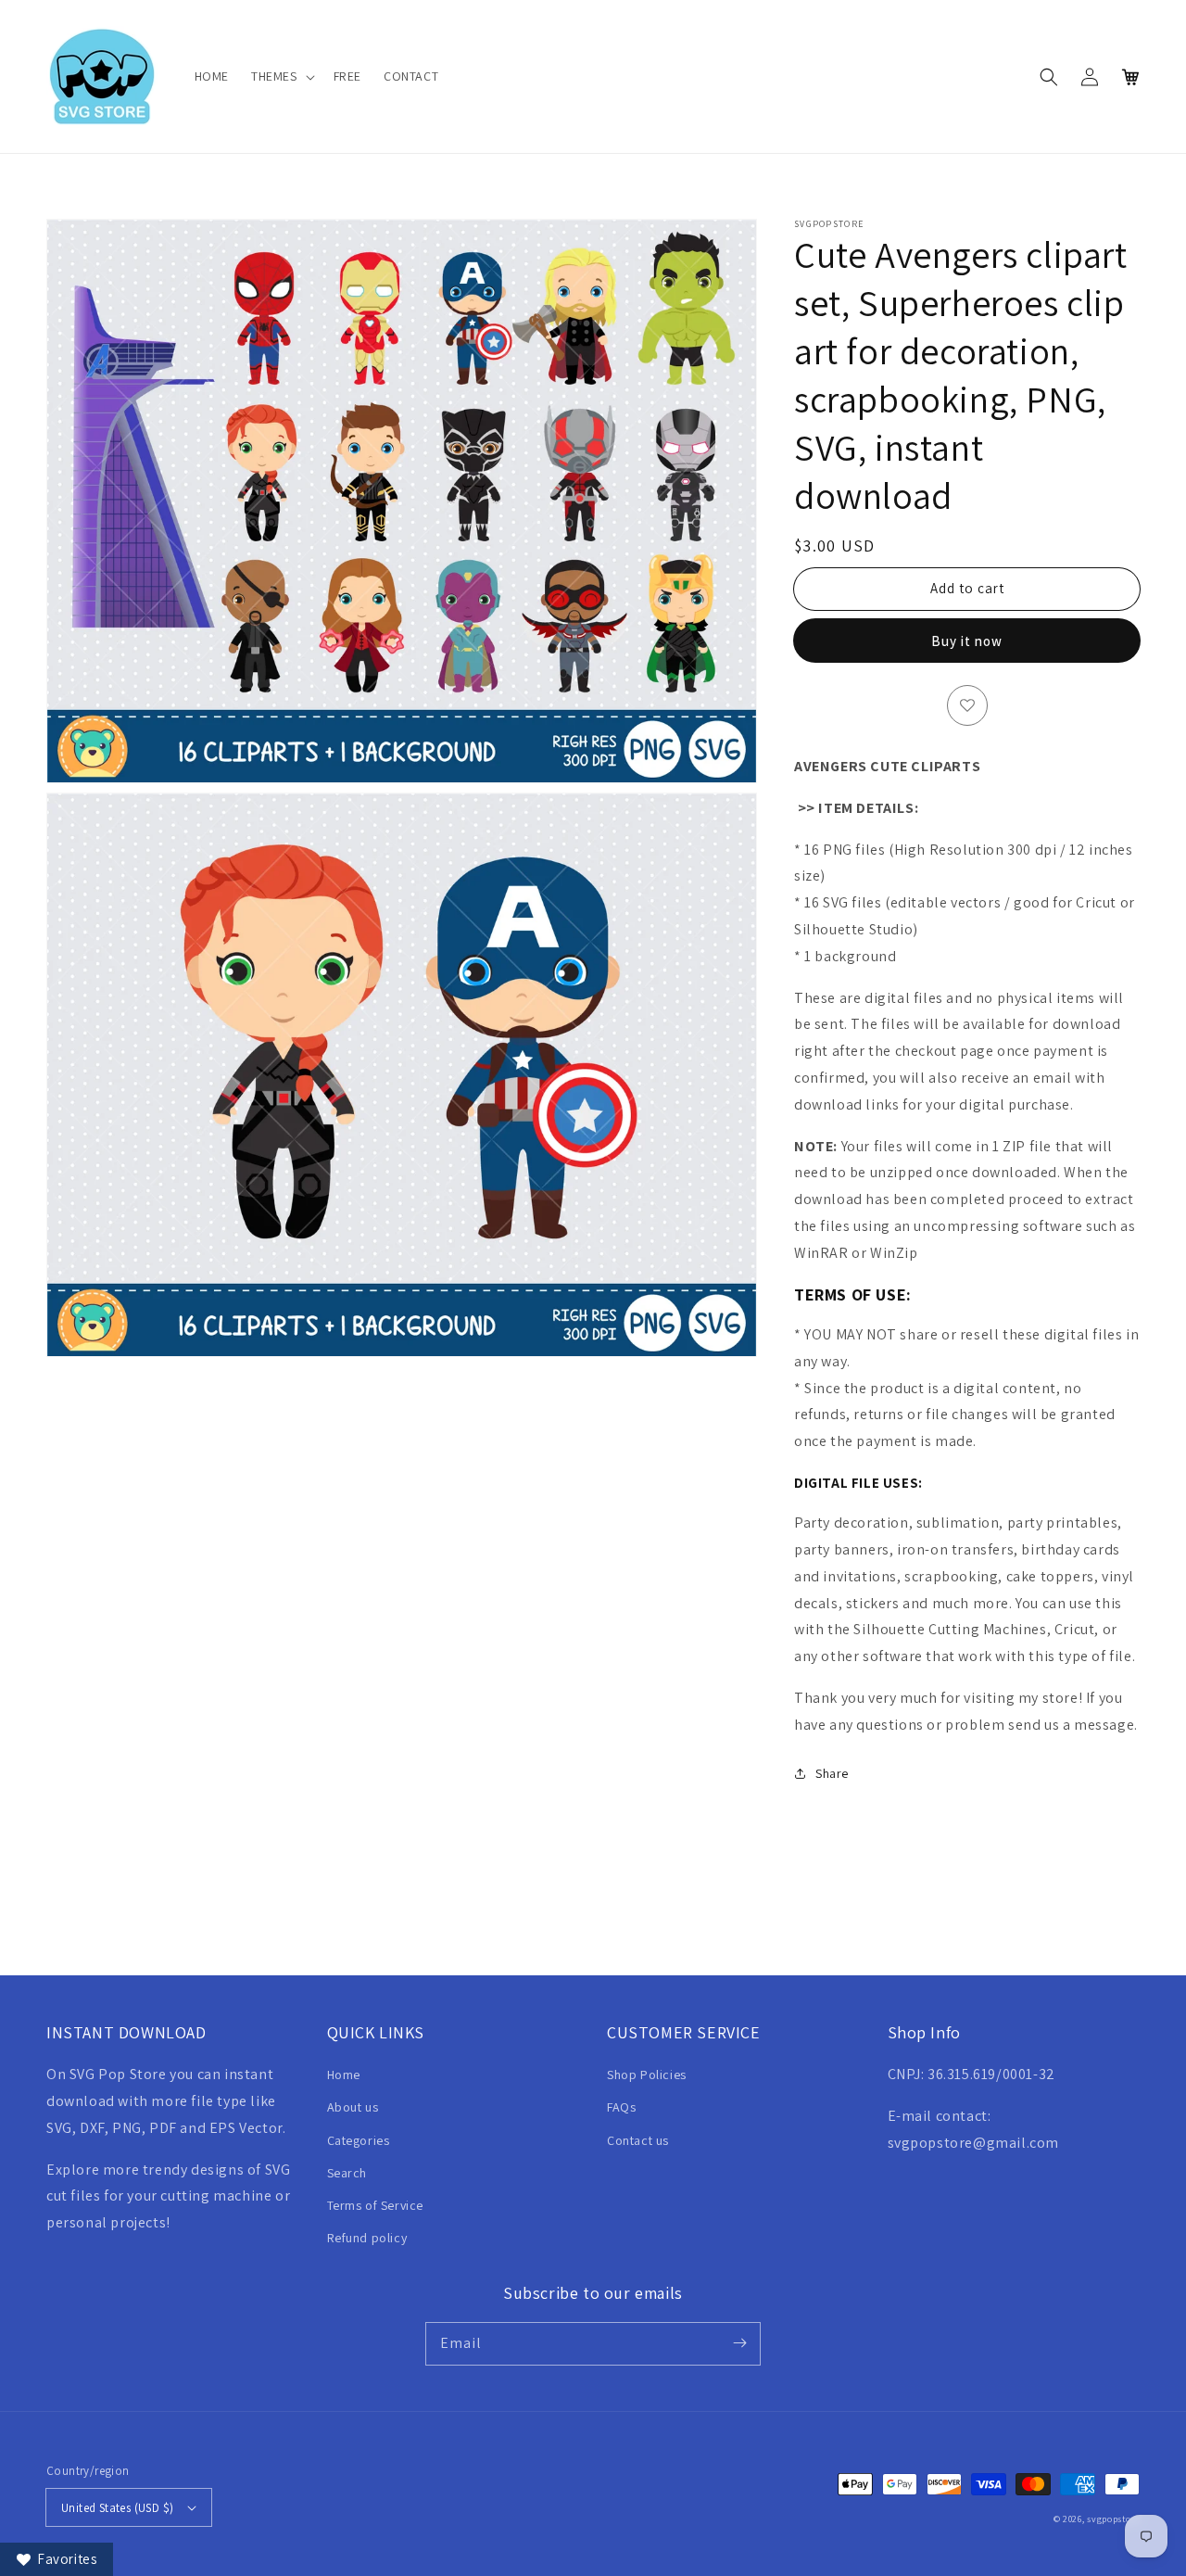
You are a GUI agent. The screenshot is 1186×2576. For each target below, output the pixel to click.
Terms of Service (376, 2205)
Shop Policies (647, 2075)
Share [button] (832, 1773)
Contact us (638, 2140)
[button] (281, 76)
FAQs (621, 2107)
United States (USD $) (117, 2508)
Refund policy (367, 2238)
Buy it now (967, 641)
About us (353, 2107)
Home (344, 2075)
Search (347, 2173)
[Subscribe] (739, 2343)
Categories (359, 2140)
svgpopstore (1113, 2519)
